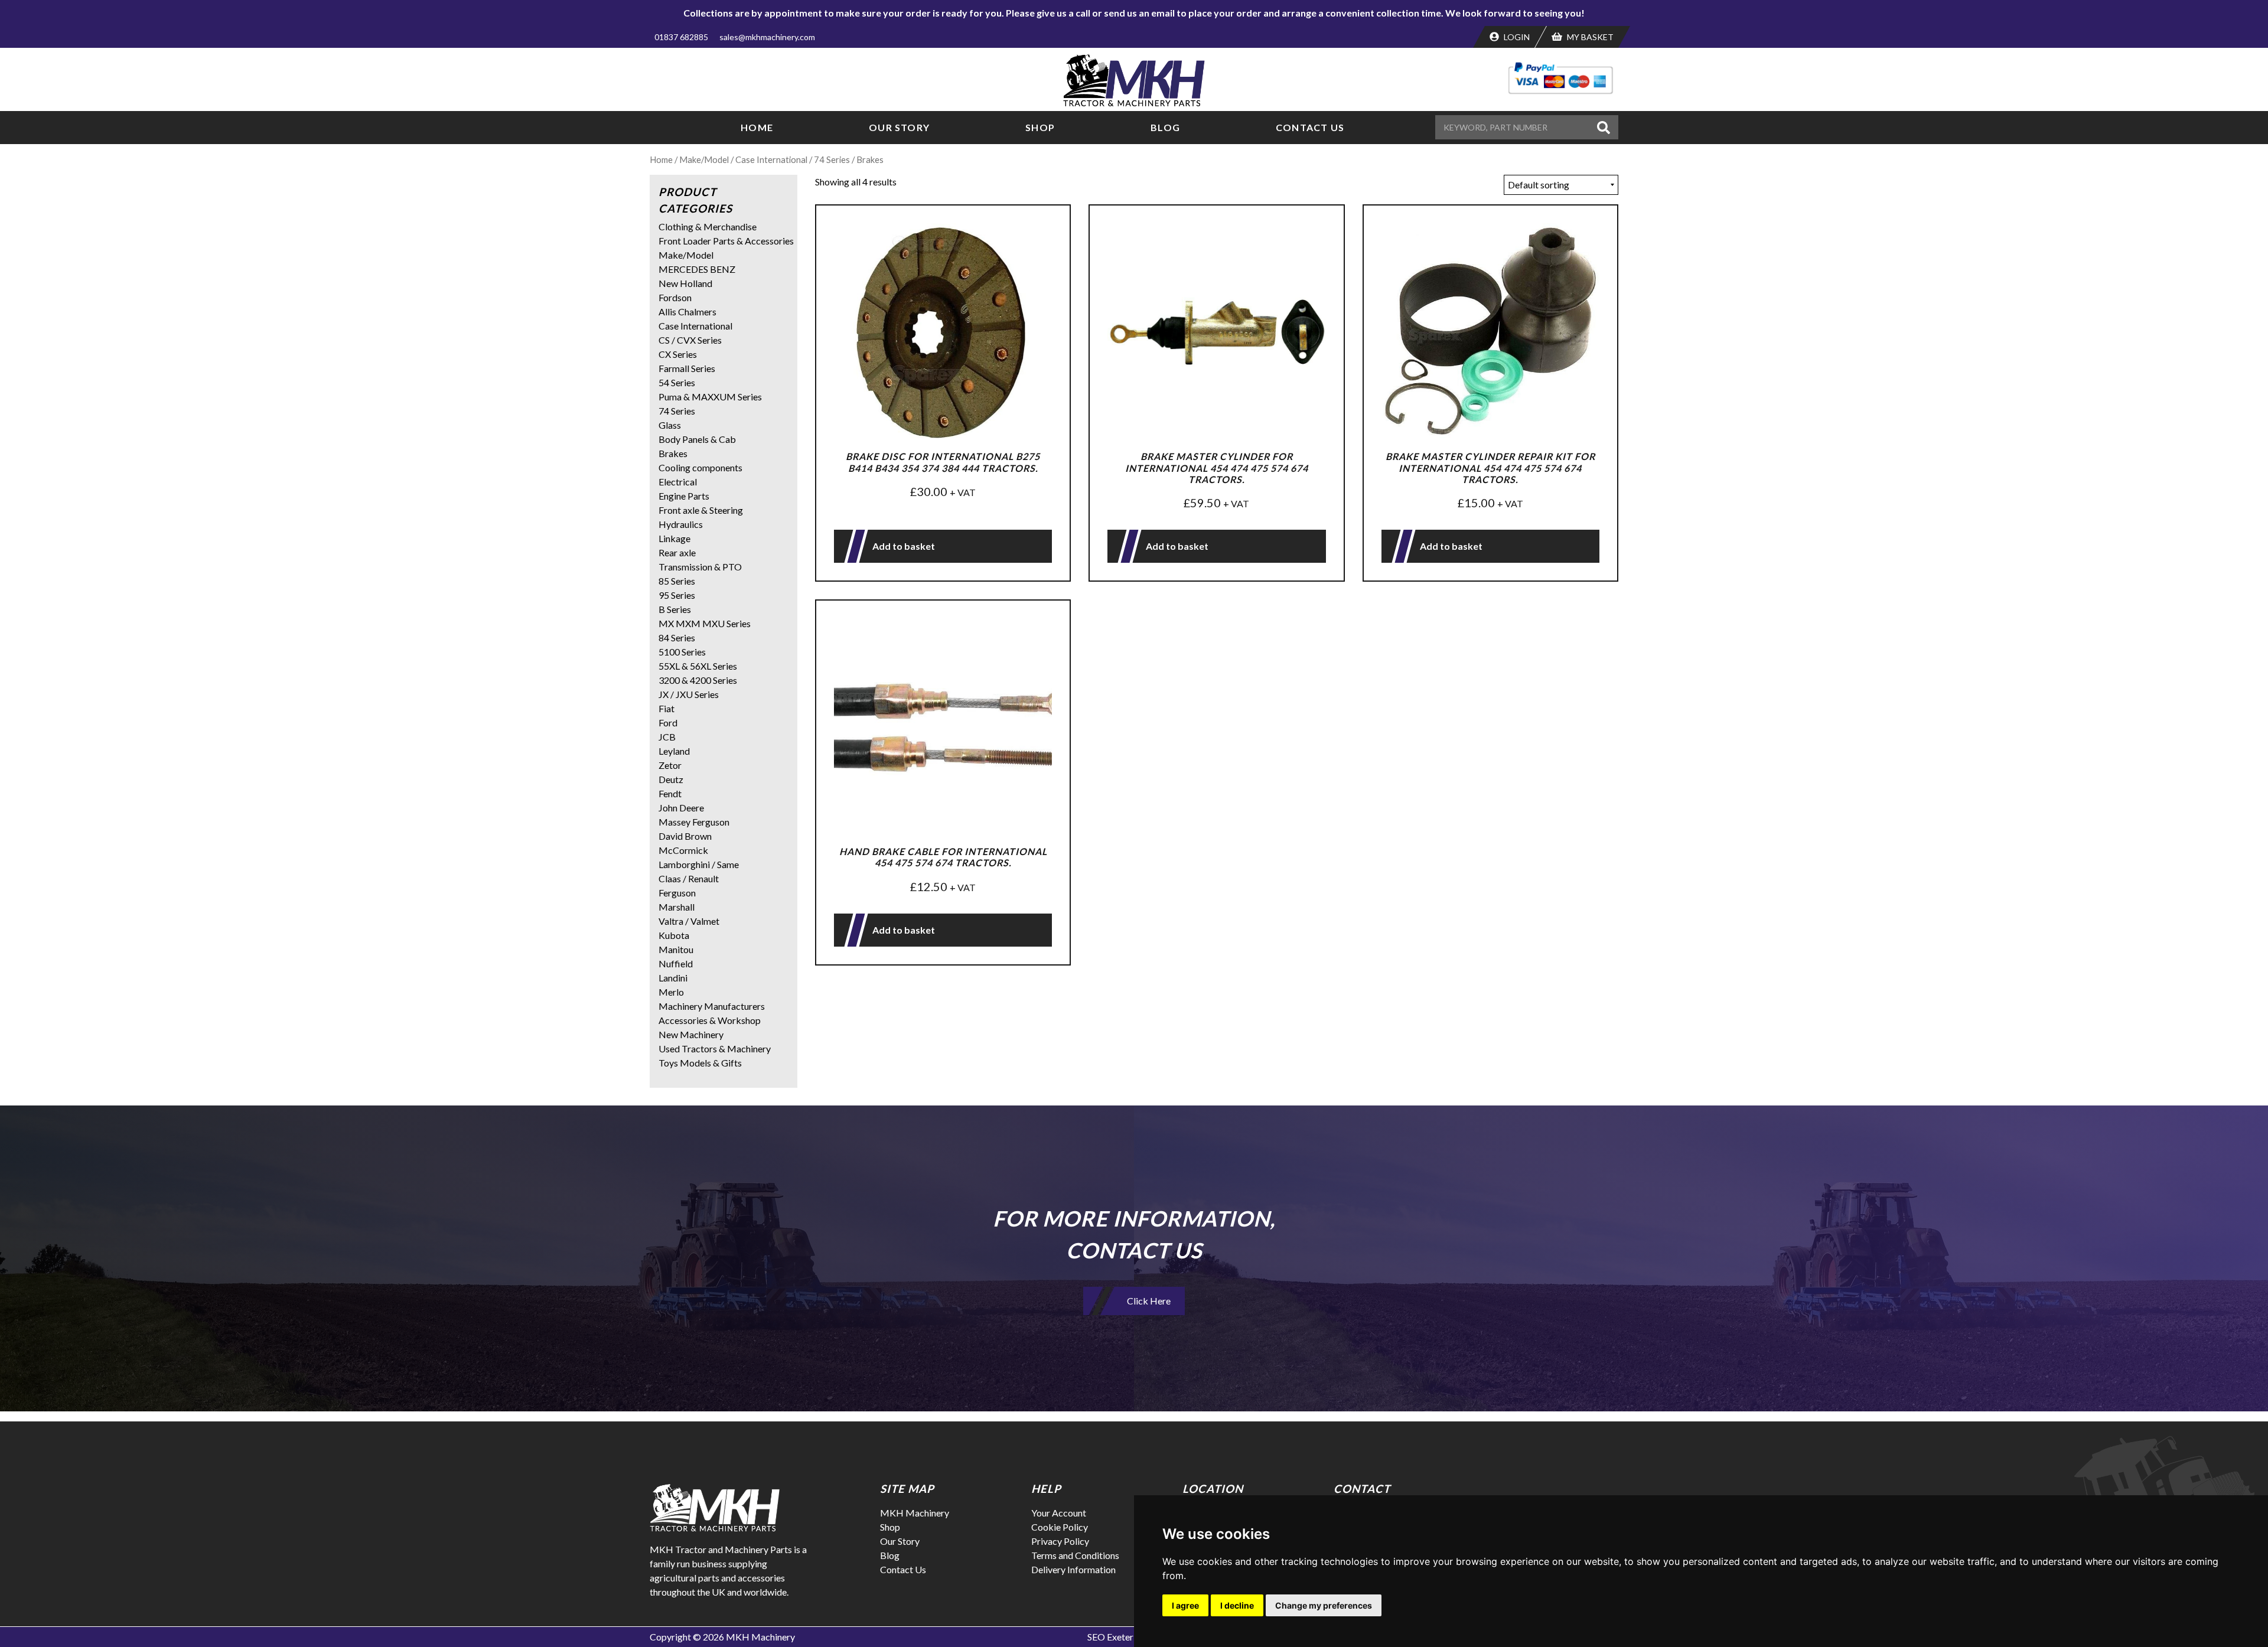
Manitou (676, 949)
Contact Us (1310, 127)
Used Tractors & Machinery (715, 1048)
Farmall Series (687, 368)
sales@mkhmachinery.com (767, 37)
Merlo (671, 992)
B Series (675, 609)
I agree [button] (1185, 1605)
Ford (668, 723)
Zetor (670, 765)
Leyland (674, 751)
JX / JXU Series (689, 694)
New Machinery (691, 1034)
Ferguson (677, 893)
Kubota (674, 935)
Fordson (675, 297)
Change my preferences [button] (1324, 1605)
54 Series (677, 382)
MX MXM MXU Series (705, 623)
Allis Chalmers (687, 312)
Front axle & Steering (701, 510)
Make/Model (704, 159)
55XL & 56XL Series (698, 666)
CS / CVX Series (690, 340)
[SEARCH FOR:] (1514, 127)
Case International (771, 159)
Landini (673, 978)
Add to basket (904, 546)
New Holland (685, 283)
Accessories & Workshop (710, 1020)
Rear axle (677, 552)
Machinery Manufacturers (712, 1006)
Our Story (899, 127)
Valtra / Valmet (689, 921)
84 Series (677, 637)
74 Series (832, 159)
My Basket (1589, 37)
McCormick (683, 850)
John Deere (681, 808)
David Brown (685, 836)
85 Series (677, 581)
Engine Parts (684, 496)
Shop (1040, 127)
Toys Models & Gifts (700, 1063)
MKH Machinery (915, 1513)
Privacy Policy (1060, 1541)
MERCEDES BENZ (697, 269)
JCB (667, 737)
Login (1516, 37)
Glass (670, 425)
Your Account (1059, 1513)
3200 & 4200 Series (698, 680)
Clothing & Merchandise (708, 226)
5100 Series (682, 652)
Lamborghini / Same (699, 864)
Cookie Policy (1060, 1527)
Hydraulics (681, 524)
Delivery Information (1073, 1569)
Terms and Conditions (1075, 1555)
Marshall (677, 907)
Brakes (673, 453)
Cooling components (700, 467)
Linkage (674, 538)
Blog (1165, 127)
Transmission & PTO (700, 567)
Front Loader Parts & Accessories (726, 241)
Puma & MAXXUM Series (710, 397)
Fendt (670, 793)
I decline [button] (1237, 1605)
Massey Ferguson (694, 822)
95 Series (677, 595)
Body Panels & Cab (697, 439)
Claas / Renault (689, 878)
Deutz (671, 779)
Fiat (667, 708)
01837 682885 (681, 37)
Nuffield (676, 963)
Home (757, 127)
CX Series (678, 354)
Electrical (678, 482)
